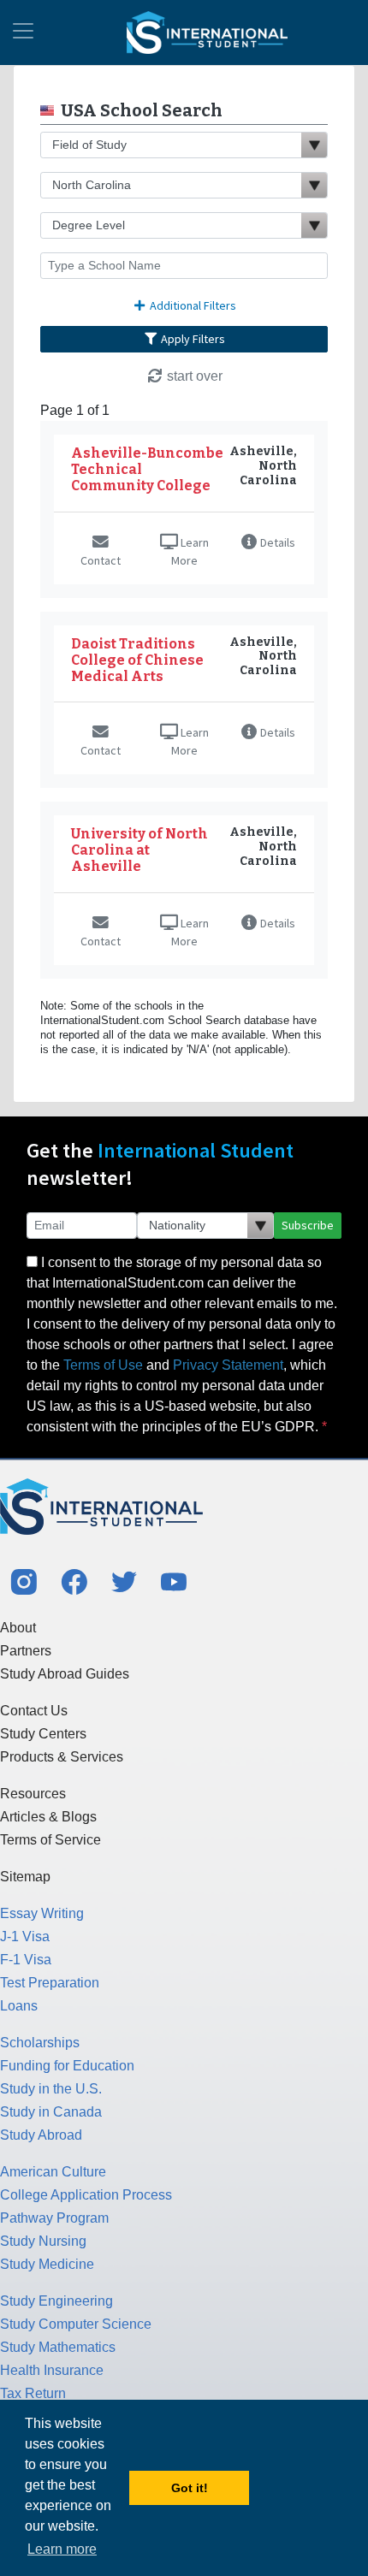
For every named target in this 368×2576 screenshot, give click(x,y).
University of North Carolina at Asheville (139, 850)
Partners (26, 1651)
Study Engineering (56, 2301)
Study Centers (43, 1734)
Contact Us (34, 1711)
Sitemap (25, 1877)
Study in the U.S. (51, 2089)
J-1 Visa (25, 1936)
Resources (33, 1794)
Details (276, 542)
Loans (19, 2006)
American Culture (53, 2172)
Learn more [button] (62, 2549)
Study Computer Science (76, 2324)
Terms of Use (103, 1365)
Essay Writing (42, 1913)
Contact (101, 560)
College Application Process (86, 2195)
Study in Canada (51, 2112)
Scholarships (40, 2043)
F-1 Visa (26, 1960)
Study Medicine (47, 2264)
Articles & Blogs (48, 1817)
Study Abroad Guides (65, 1674)
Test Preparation (50, 1983)
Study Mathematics (58, 2347)
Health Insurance (52, 2370)
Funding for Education (67, 2066)
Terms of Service (50, 1840)
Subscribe (308, 1225)
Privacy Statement (228, 1365)
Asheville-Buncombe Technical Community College (147, 469)
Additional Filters (192, 305)
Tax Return (33, 2393)
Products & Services (62, 1757)
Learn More (190, 551)
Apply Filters (192, 339)
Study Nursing (43, 2241)
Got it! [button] (190, 2488)
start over (193, 376)
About (18, 1628)
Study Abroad (41, 2135)
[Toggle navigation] (23, 33)
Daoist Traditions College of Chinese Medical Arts (137, 660)
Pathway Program (54, 2218)
